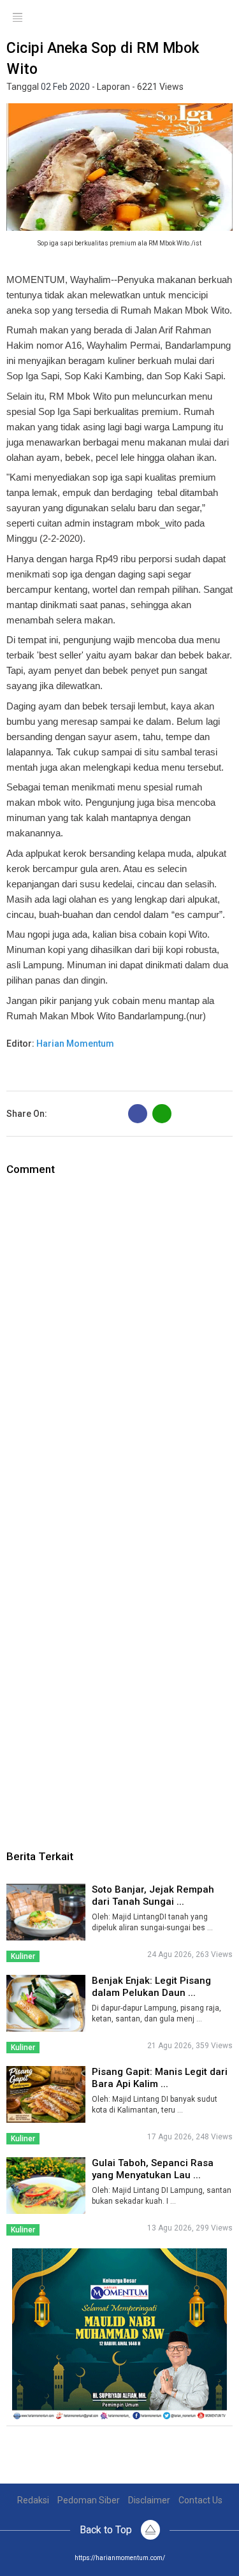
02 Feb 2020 (65, 87)
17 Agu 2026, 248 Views (190, 2137)
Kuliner (23, 1956)
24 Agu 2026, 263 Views (190, 1954)
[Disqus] (119, 1336)
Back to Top (107, 2530)
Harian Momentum (75, 1044)
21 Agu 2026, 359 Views (190, 2046)
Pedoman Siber (89, 2500)
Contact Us (200, 2500)
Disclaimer (149, 2500)
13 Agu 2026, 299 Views (190, 2228)
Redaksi (33, 2500)
